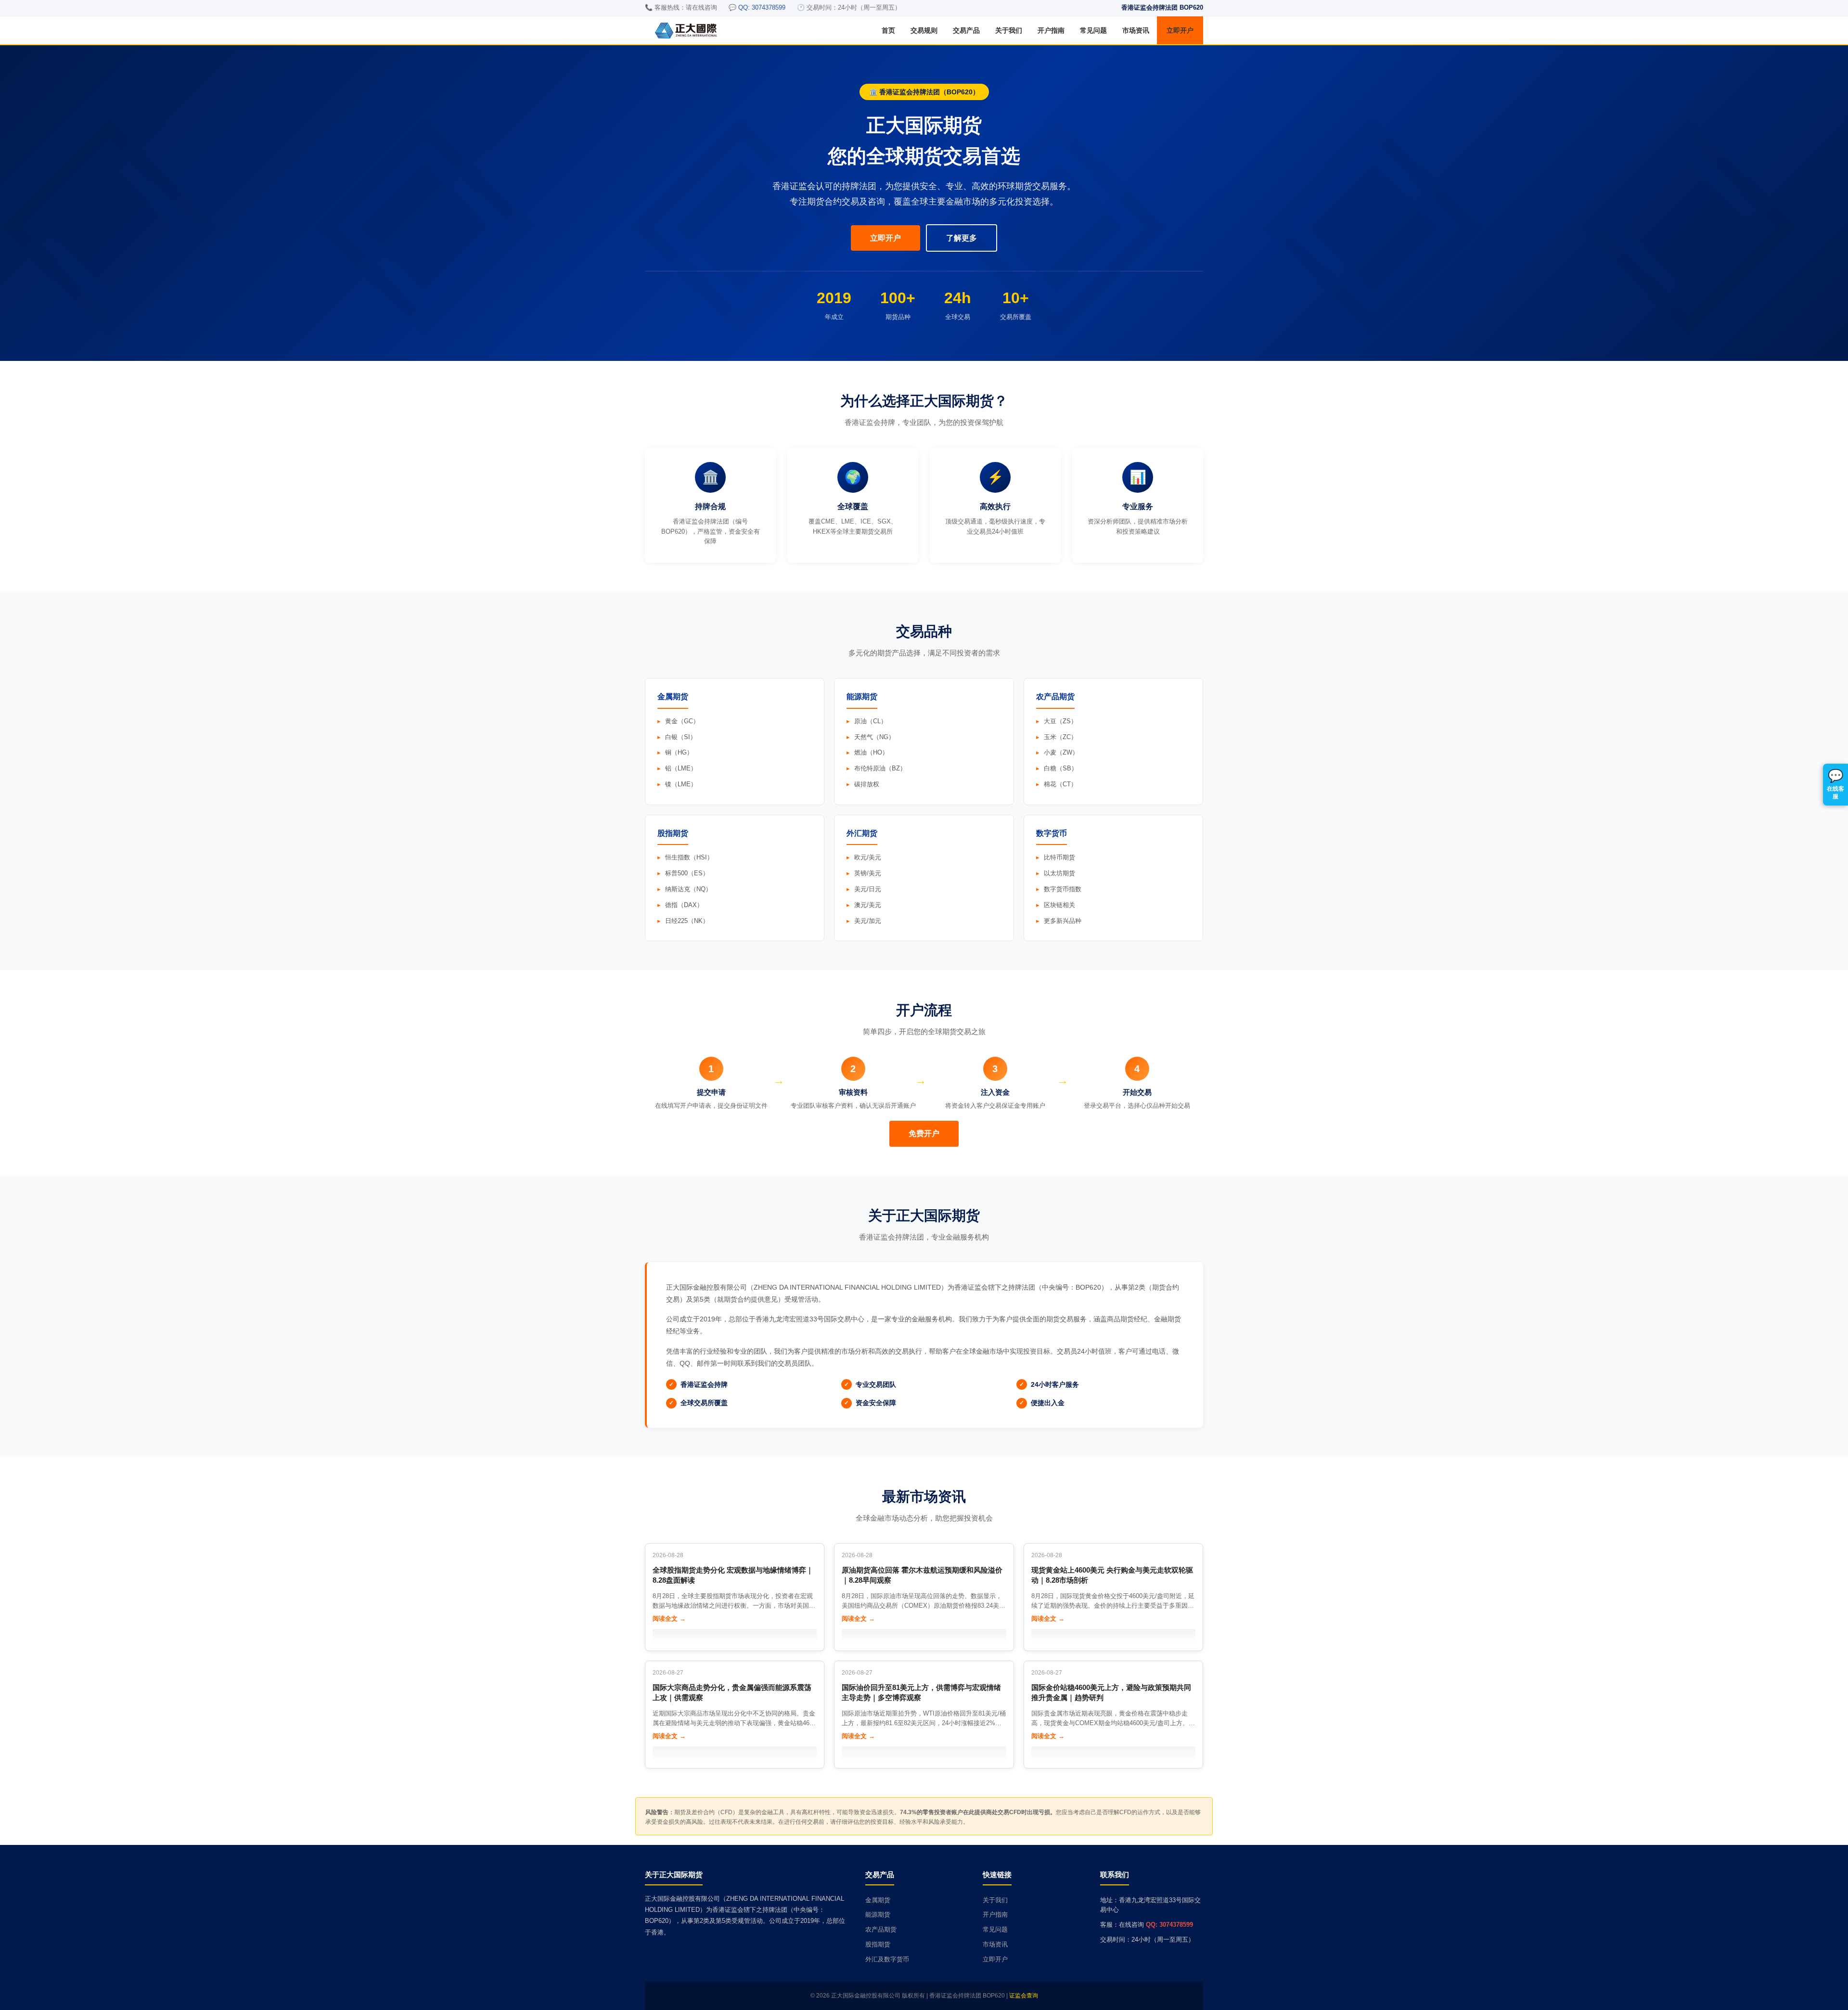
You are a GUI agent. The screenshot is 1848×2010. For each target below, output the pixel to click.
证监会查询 (1024, 1996)
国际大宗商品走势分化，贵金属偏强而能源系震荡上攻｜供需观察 (732, 1692)
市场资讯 (1136, 30)
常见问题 (1093, 30)
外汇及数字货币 (887, 1959)
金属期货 (878, 1900)
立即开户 (1180, 30)
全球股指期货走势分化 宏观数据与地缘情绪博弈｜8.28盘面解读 (733, 1575)
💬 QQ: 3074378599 (757, 7)
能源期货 (878, 1914)
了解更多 (962, 238)
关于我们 (1009, 30)
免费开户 (924, 1133)
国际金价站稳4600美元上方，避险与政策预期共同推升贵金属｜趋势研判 (1111, 1692)
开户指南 (1051, 30)
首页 (888, 30)
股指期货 (878, 1944)
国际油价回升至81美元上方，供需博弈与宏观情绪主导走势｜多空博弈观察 (921, 1692)
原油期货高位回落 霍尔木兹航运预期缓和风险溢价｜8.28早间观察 (922, 1575)
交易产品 (966, 30)
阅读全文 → (669, 1619)
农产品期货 (881, 1929)
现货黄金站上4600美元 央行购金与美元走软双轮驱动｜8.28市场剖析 (1112, 1575)
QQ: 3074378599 (1169, 1925)
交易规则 (924, 30)
